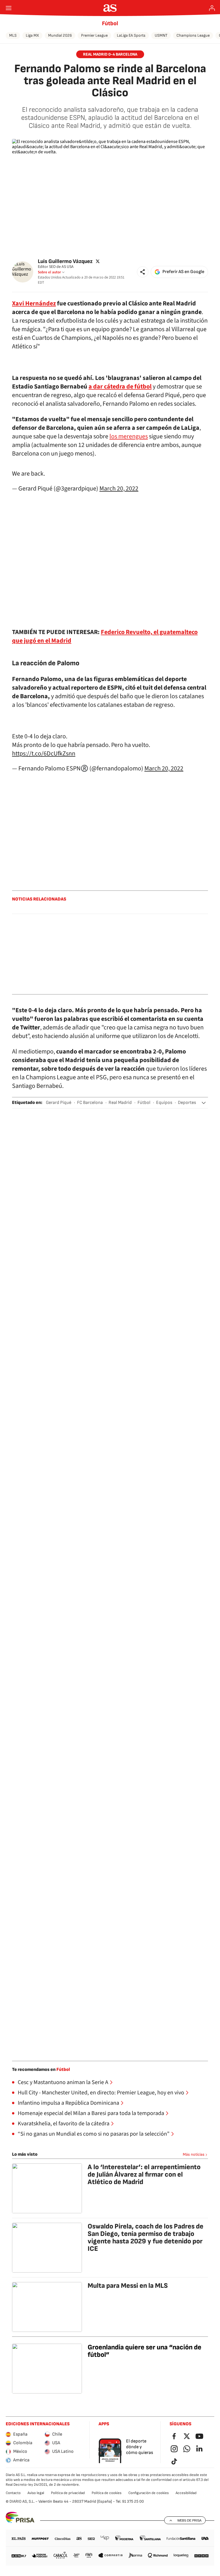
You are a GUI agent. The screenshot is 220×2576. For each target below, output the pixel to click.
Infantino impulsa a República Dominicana (68, 2103)
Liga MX (32, 35)
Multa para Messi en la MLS (128, 2286)
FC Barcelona (90, 1103)
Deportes (187, 1103)
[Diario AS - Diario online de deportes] (110, 8)
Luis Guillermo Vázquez (65, 261)
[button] (143, 272)
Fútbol (110, 23)
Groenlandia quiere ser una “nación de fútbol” (145, 2351)
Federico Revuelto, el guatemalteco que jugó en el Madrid (105, 636)
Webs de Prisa (189, 2520)
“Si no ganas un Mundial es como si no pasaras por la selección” (94, 2134)
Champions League (193, 35)
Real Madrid (120, 1103)
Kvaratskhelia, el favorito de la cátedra (64, 2124)
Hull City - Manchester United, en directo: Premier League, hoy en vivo (101, 2093)
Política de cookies (107, 2493)
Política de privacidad (68, 2493)
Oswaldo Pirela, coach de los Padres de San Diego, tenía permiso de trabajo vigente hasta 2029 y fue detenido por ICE (146, 2237)
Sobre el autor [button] (49, 272)
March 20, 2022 (119, 488)
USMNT (161, 35)
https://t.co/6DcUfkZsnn (44, 754)
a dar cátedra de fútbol (120, 387)
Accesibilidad (186, 2493)
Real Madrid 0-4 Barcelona (110, 54)
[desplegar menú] (9, 8)
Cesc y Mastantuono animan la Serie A (63, 2082)
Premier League (94, 35)
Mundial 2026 (60, 35)
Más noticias (194, 2154)
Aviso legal (36, 2493)
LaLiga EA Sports (131, 35)
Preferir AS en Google (183, 272)
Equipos (164, 1103)
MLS (13, 35)
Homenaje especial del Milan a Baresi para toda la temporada (91, 2113)
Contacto (13, 2493)
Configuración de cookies (149, 2493)
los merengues (129, 436)
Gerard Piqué (59, 1103)
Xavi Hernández (34, 303)
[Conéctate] (212, 8)
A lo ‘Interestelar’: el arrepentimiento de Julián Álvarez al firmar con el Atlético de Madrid (144, 2174)
